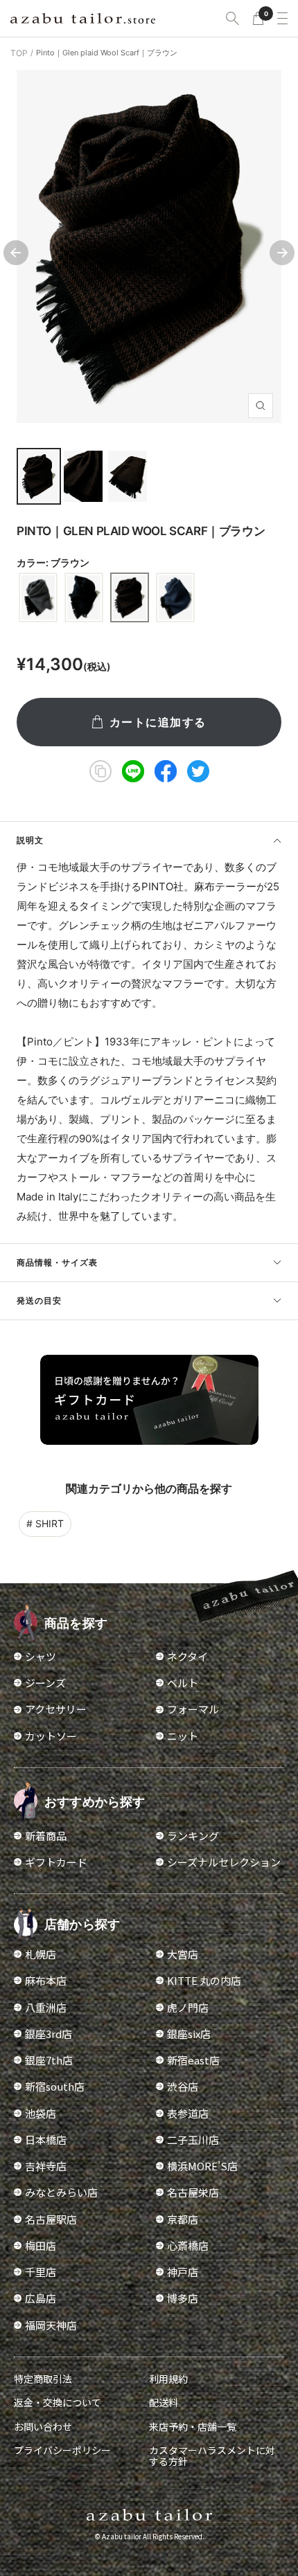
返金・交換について (58, 2402)
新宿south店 (55, 2086)
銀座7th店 (49, 2060)
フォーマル (193, 1709)
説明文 (30, 840)
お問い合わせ (43, 2426)
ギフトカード (56, 1862)
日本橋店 (46, 2140)
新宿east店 (193, 2060)
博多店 (183, 2298)
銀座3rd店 (49, 2034)
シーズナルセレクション (224, 1862)
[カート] (258, 18)
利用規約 (168, 2379)
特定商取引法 (43, 2379)
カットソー (51, 1736)
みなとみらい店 (61, 2192)
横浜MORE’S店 (202, 2166)
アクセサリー (56, 1709)
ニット (183, 1736)
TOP (19, 53)
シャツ (41, 1656)
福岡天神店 (51, 2325)
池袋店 (41, 2113)
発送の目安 (39, 1300)
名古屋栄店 (193, 2192)
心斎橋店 (188, 2245)
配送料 (164, 2402)
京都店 (183, 2219)
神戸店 (183, 2272)
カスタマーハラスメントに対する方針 (212, 2456)
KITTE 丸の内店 (204, 1980)
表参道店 (188, 2113)
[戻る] (16, 253)
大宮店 (183, 1954)
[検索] (233, 18)
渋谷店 (183, 2086)
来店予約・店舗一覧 (193, 2426)
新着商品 (46, 1836)
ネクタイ (187, 1656)
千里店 (41, 2272)
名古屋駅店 (51, 2219)
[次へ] (282, 253)
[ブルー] (175, 597)
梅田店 (41, 2245)
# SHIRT (45, 1523)
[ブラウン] (130, 597)
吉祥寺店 (46, 2166)
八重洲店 (46, 2007)
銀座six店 (189, 2034)
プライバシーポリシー (62, 2450)
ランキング (193, 1836)
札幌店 (41, 1954)
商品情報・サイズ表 (57, 1262)
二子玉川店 (193, 2140)
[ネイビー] (84, 597)
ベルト (183, 1683)
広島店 (41, 2298)
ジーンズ (45, 1683)
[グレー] (38, 597)
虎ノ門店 (188, 2007)
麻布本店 (46, 1980)
